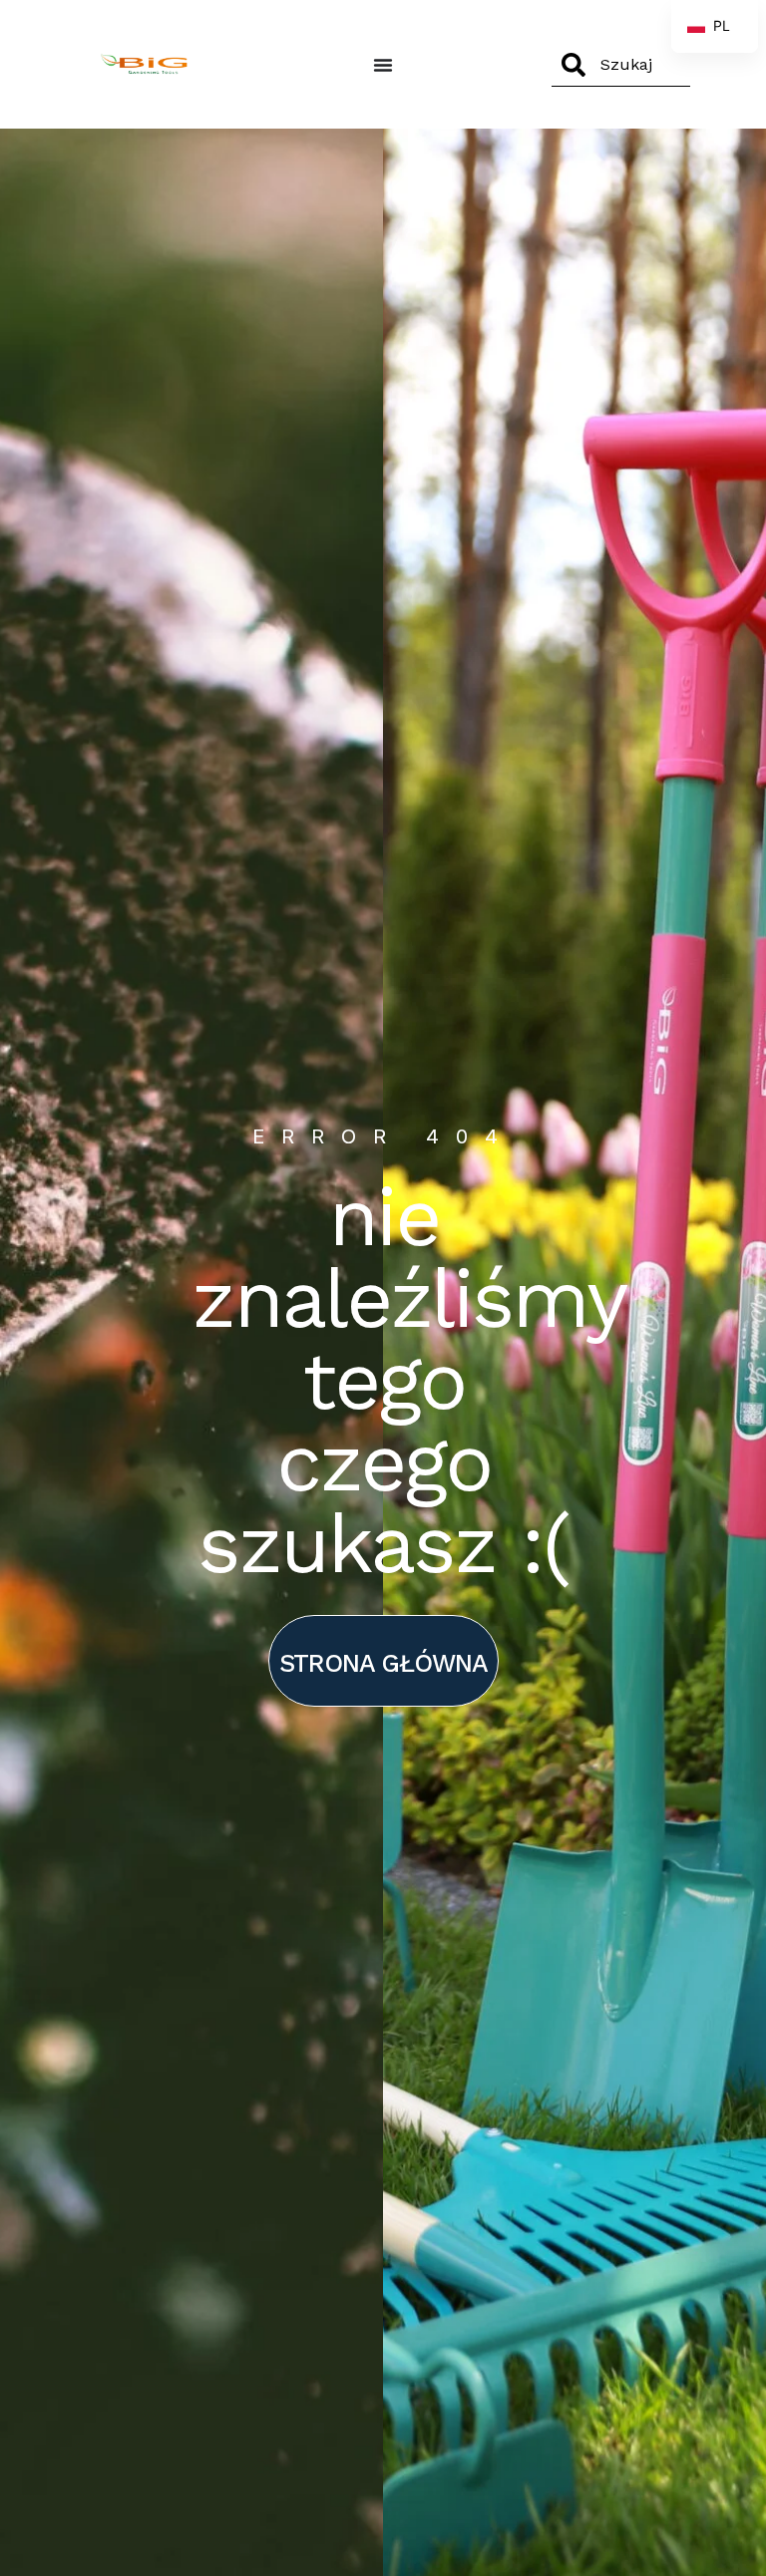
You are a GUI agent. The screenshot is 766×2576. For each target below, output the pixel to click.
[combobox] (621, 65)
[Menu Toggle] (383, 65)
